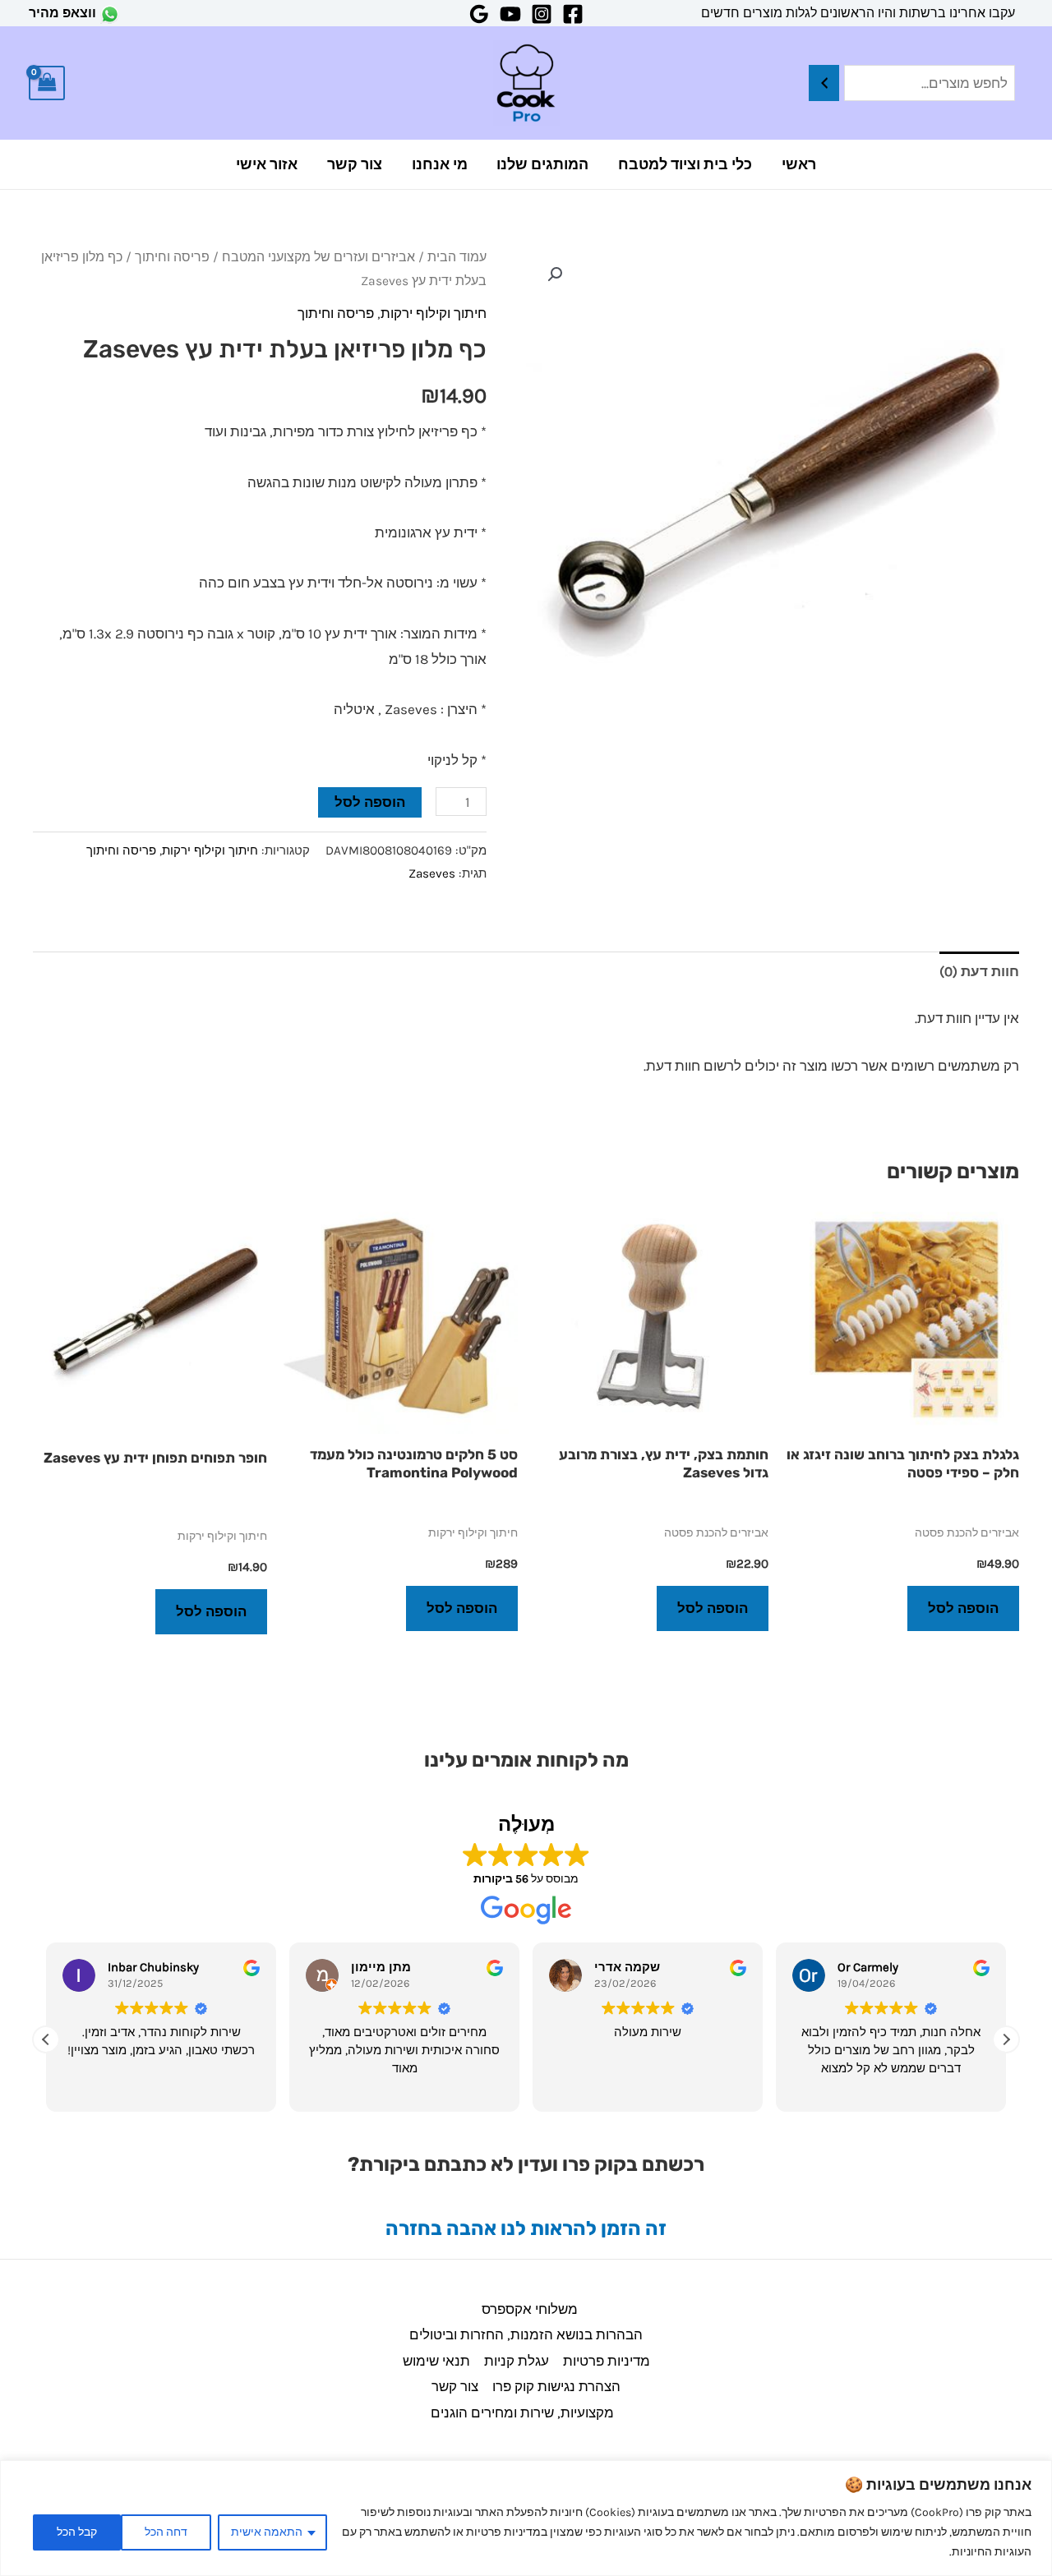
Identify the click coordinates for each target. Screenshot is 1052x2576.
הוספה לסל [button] (963, 1608)
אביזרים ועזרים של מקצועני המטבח (318, 257)
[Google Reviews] (479, 14)
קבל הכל (77, 2532)
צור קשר (355, 164)
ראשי (799, 164)
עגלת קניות (517, 2361)
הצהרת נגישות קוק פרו (556, 2386)
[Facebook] (573, 14)
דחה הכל (166, 2532)
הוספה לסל (370, 802)
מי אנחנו (440, 164)
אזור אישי (267, 164)
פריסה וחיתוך (172, 257)
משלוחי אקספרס (530, 2309)
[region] (526, 2518)
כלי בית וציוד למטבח (685, 164)
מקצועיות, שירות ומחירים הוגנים (522, 2412)
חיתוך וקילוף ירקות (434, 313)
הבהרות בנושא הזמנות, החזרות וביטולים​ (526, 2334)
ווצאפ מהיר (62, 13)
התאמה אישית (267, 2532)
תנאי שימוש (436, 2361)
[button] (555, 274)
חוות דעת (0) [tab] (979, 971)
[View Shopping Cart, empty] (47, 83)
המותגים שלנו (542, 164)
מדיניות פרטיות (607, 2361)
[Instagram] (542, 14)
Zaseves (432, 873)
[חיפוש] (824, 83)
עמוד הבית (457, 257)
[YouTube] (510, 14)
